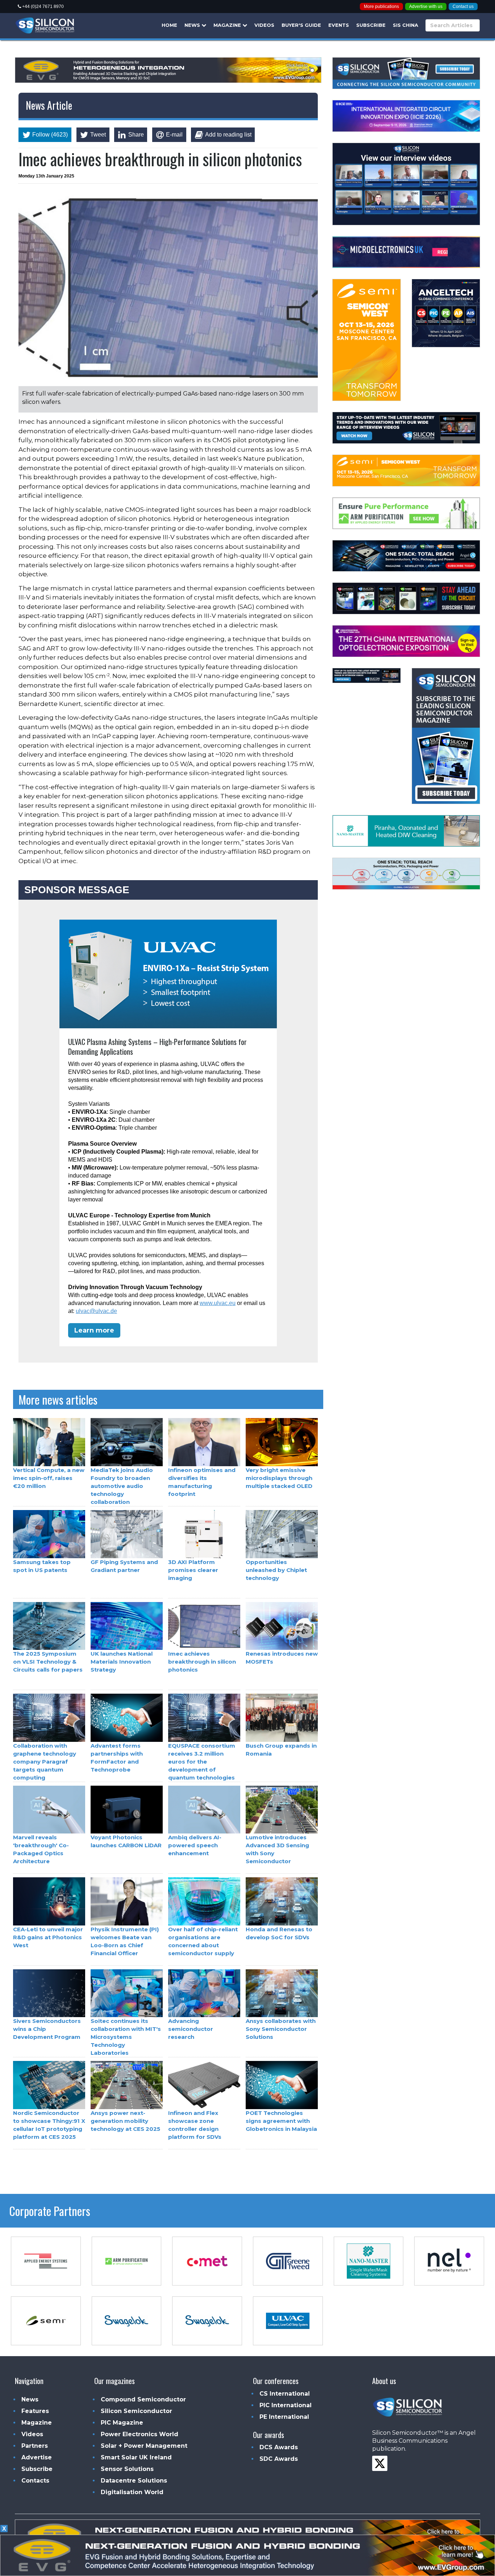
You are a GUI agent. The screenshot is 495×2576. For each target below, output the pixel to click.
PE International (284, 2417)
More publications (381, 7)
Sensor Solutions (127, 2469)
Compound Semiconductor (143, 2399)
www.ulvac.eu (218, 1303)
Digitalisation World (132, 2492)
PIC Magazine (122, 2423)
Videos (264, 25)
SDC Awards (279, 2459)
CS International (285, 2394)
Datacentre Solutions (134, 2481)
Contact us (463, 7)
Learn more (94, 1330)
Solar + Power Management (144, 2446)
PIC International (286, 2405)
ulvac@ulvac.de (96, 1311)
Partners (35, 2446)
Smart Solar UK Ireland (136, 2457)
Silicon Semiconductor (136, 2411)
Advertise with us (426, 7)
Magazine (228, 25)
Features (35, 2411)
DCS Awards (279, 2447)
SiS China (405, 25)
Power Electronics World (140, 2434)
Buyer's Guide (301, 25)
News (193, 25)
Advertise (37, 2457)
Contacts (35, 2481)
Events (339, 25)
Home (169, 25)
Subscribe (371, 25)
